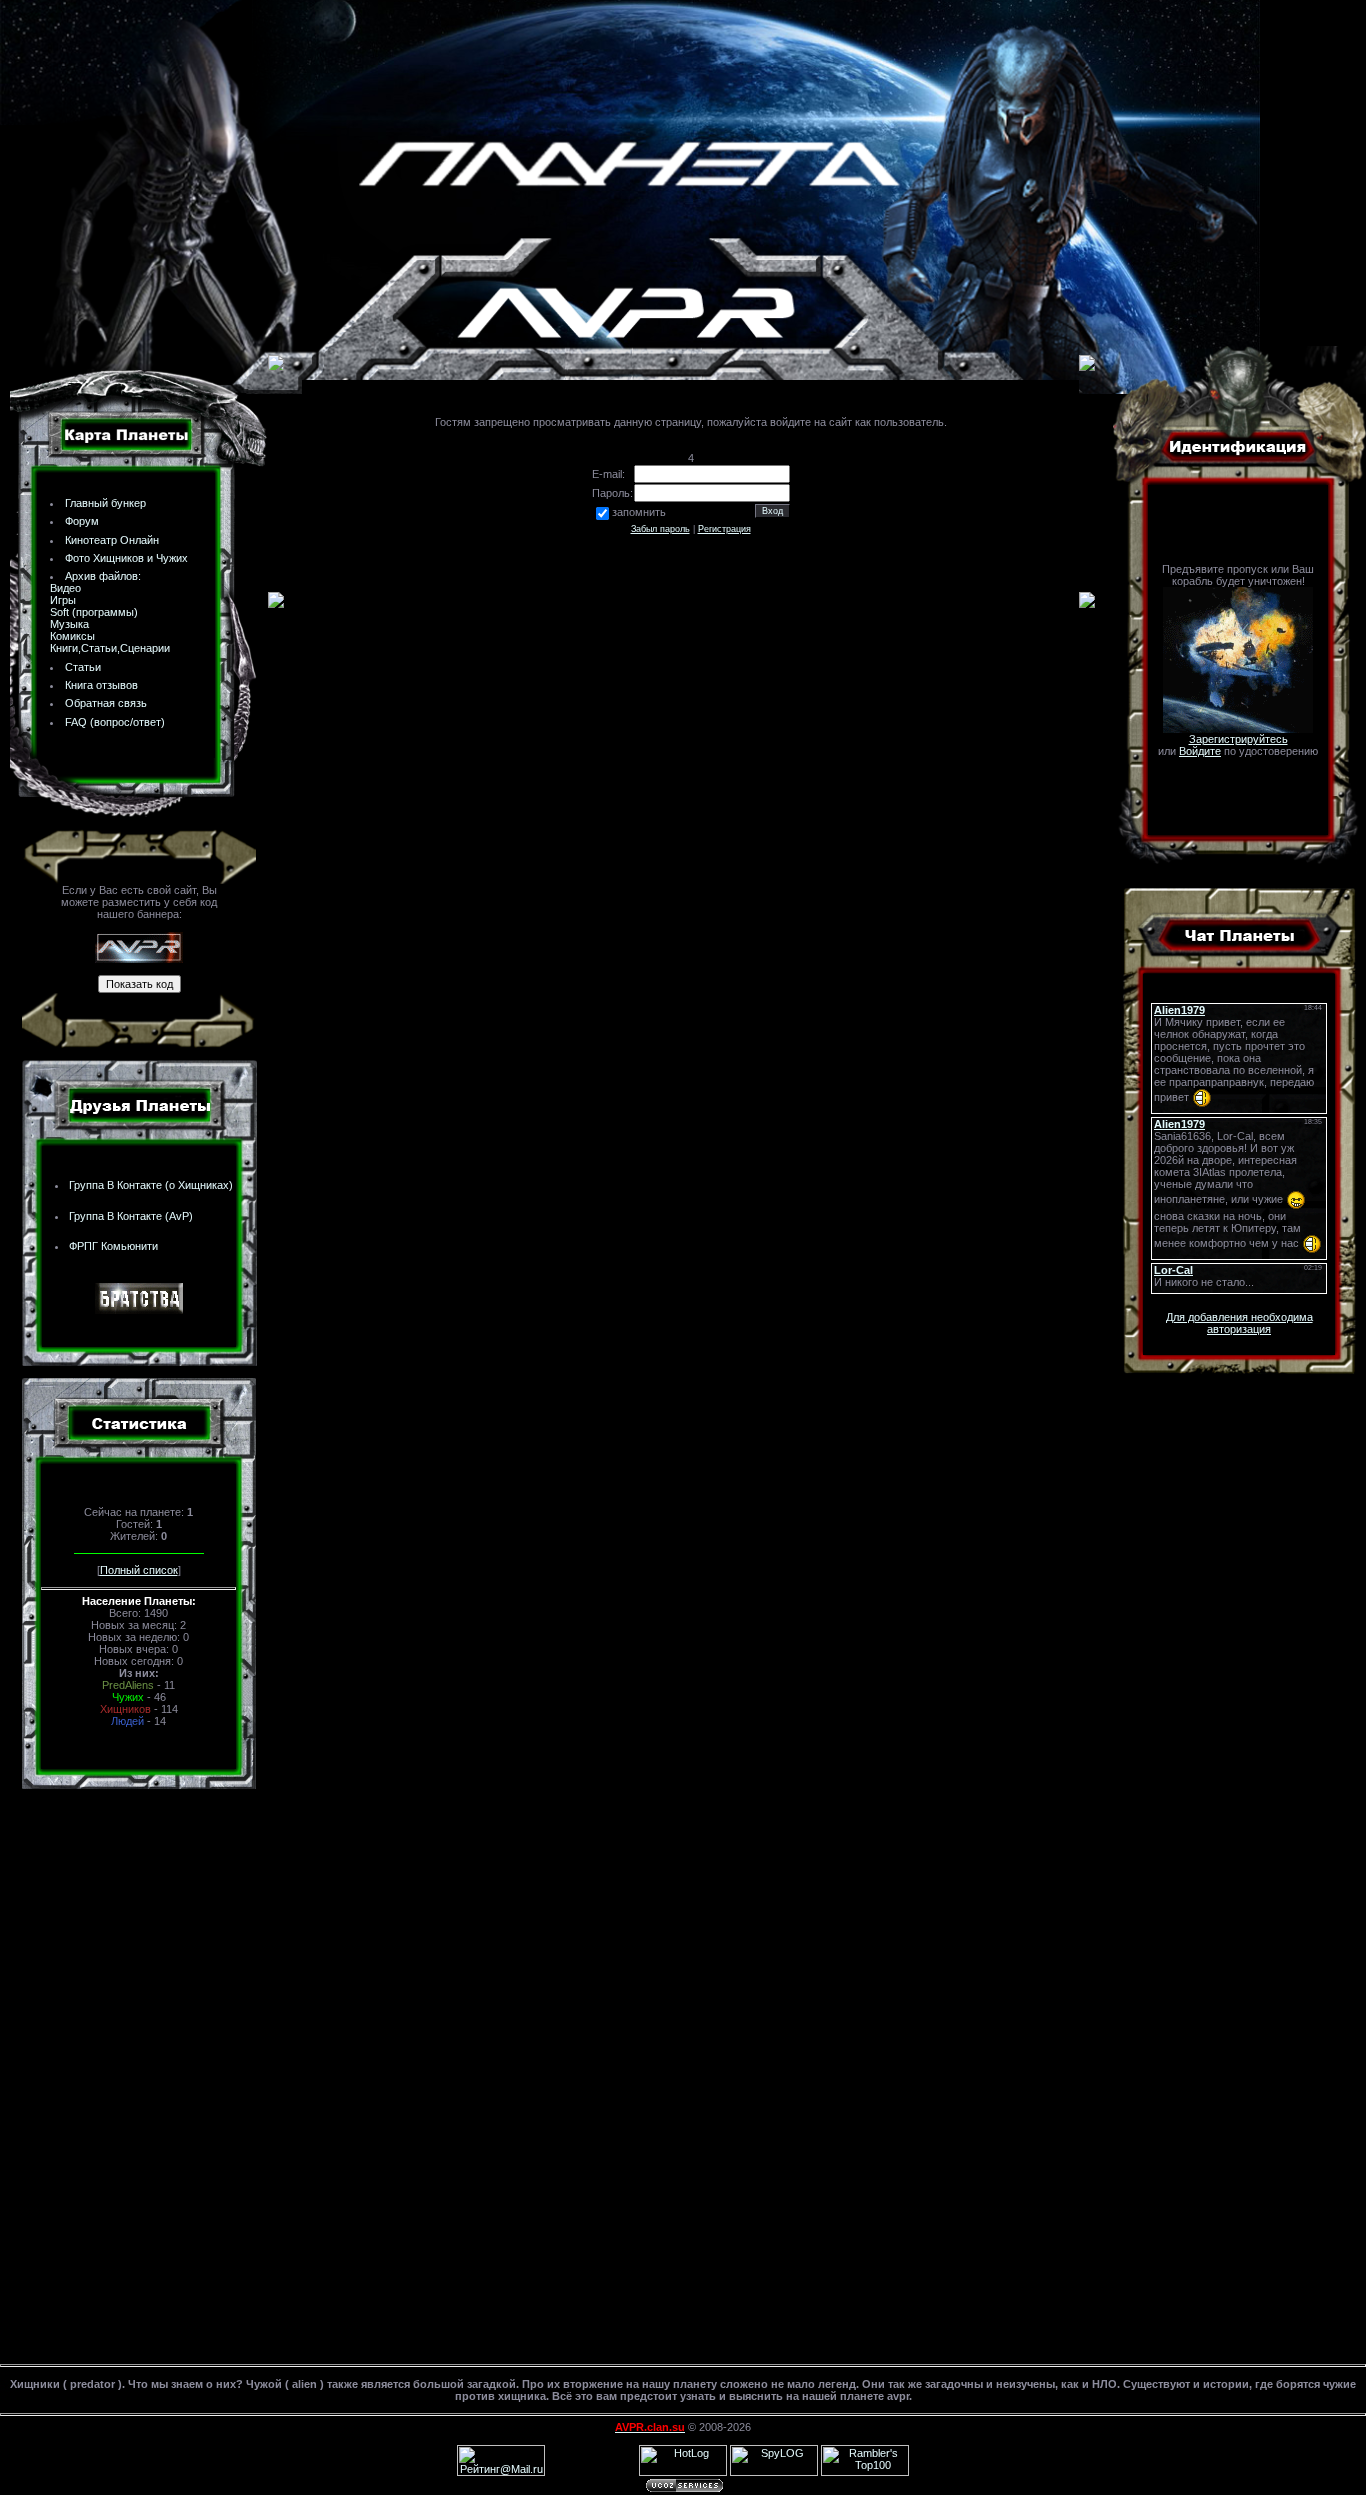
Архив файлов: (103, 576)
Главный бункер (105, 503)
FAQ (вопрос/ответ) (115, 722)
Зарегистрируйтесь (1238, 739)
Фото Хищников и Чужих (126, 558)
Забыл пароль (660, 529)
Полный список (139, 1570)
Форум (82, 521)
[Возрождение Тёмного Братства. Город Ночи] (139, 1310)
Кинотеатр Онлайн (112, 540)
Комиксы (72, 636)
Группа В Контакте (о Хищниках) (151, 1185)
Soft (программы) (94, 612)
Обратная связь (106, 703)
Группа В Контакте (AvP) (131, 1216)
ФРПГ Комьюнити (113, 1246)
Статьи (83, 667)
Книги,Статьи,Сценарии (110, 648)
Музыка (69, 624)
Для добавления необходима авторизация (1239, 1323)
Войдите (1200, 751)
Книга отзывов (101, 685)
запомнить (639, 512)
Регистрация (724, 529)
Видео (65, 588)
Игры (63, 600)
